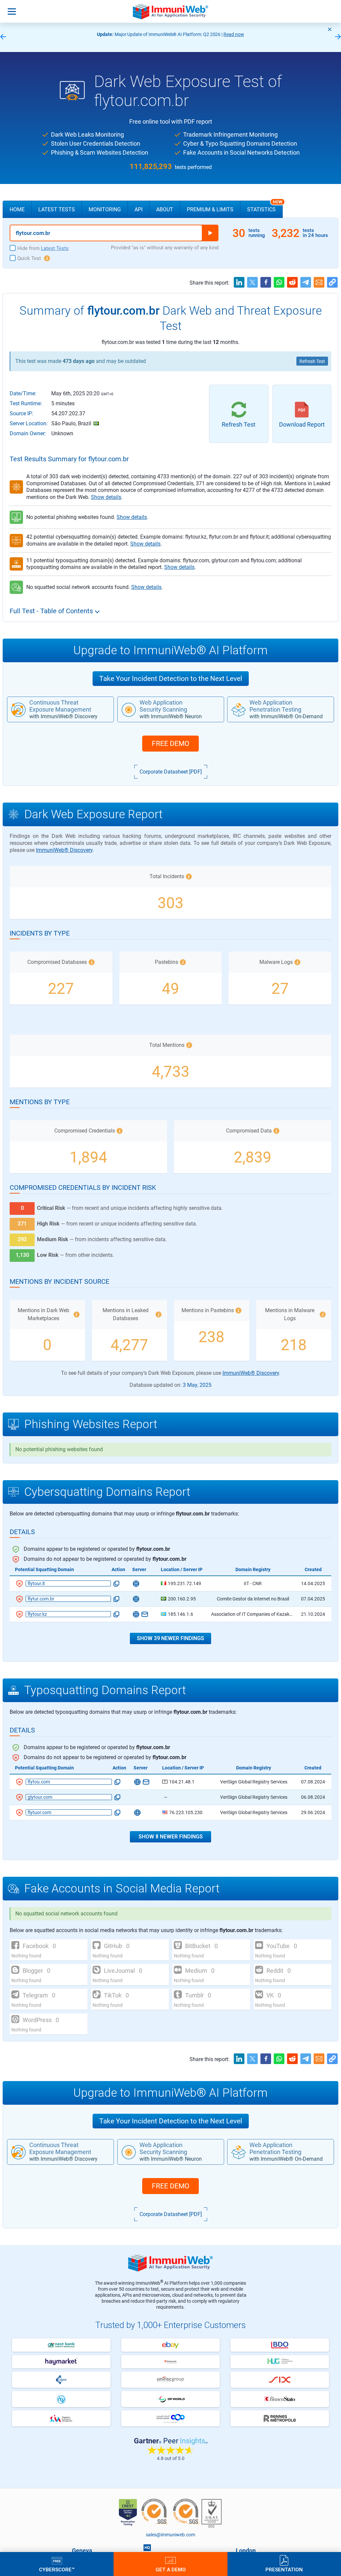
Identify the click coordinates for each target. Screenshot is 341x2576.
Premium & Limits (210, 209)
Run (210, 233)
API (139, 209)
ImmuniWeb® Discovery (64, 850)
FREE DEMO (170, 744)
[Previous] (3, 37)
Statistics (265, 207)
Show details (106, 497)
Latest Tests (57, 209)
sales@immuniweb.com (170, 2535)
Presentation (284, 2569)
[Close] (330, 29)
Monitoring (105, 209)
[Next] (338, 37)
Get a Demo (171, 2569)
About (165, 209)
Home (17, 209)
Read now (234, 34)
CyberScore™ (57, 2569)
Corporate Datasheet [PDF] (171, 772)
